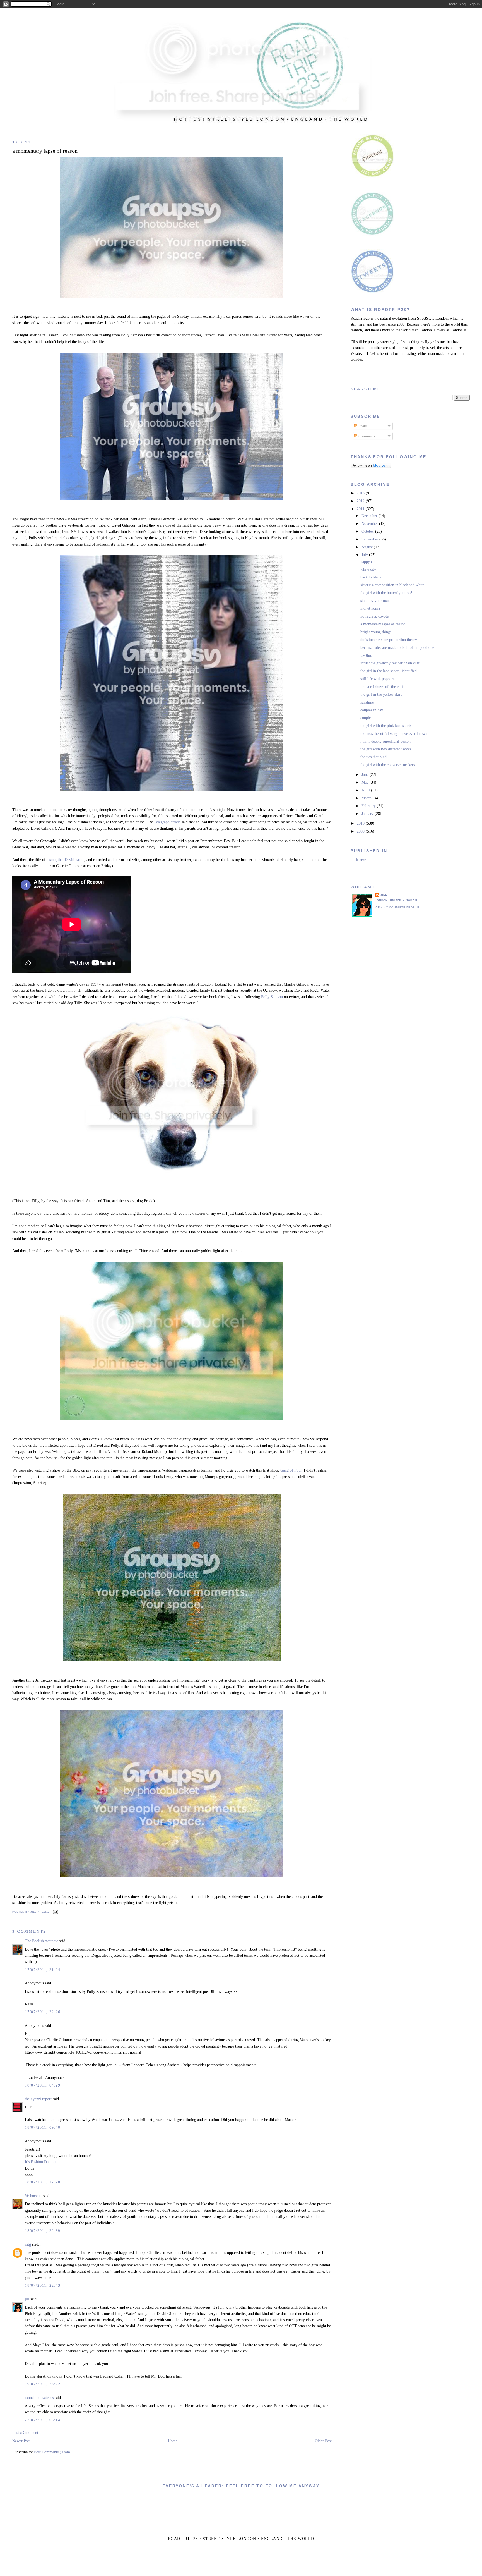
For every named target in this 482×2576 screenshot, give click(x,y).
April (366, 790)
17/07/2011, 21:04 (43, 1970)
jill (27, 2299)
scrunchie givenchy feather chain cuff (390, 663)
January (368, 814)
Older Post (323, 2441)
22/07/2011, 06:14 (43, 2420)
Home (173, 2441)
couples (366, 718)
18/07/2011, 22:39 (43, 2231)
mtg (28, 2244)
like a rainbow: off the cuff (382, 687)
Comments (366, 436)
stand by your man (375, 601)
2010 (361, 823)
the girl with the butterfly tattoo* (386, 593)
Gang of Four (291, 1470)
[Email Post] (55, 1912)
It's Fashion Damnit (40, 2162)
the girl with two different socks (386, 749)
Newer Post (21, 2441)
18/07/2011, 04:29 (43, 2085)
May (366, 782)
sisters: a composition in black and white (392, 585)
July (365, 555)
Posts (362, 426)
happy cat (368, 562)
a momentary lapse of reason (45, 151)
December (370, 516)
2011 (361, 509)
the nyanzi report (38, 2099)
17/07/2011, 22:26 (43, 2012)
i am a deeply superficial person (385, 741)
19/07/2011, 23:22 (43, 2384)
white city (368, 569)
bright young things (376, 632)
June (366, 775)
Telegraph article (167, 822)
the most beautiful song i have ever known (394, 734)
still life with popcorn (378, 679)
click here (358, 860)
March (367, 798)
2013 (361, 493)
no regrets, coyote (374, 616)
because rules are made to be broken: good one (397, 648)
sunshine (367, 702)
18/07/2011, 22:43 (43, 2286)
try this (366, 655)
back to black (371, 577)
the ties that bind (373, 757)
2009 (361, 831)
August (368, 547)
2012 (361, 501)
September (370, 539)
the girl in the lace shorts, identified (389, 671)
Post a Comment (25, 2433)
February (369, 806)
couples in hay (372, 710)
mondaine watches (39, 2398)
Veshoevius (33, 2196)
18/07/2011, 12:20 (43, 2182)
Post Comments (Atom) (53, 2452)
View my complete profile (397, 908)
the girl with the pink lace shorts (386, 726)
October (368, 531)
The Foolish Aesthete (41, 1941)
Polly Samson (272, 997)
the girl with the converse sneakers (388, 765)
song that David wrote (67, 860)
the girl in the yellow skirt (381, 694)
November (370, 524)
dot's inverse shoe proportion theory (389, 640)
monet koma (370, 608)
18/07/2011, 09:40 (43, 2127)
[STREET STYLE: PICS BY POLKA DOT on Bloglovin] (371, 467)
